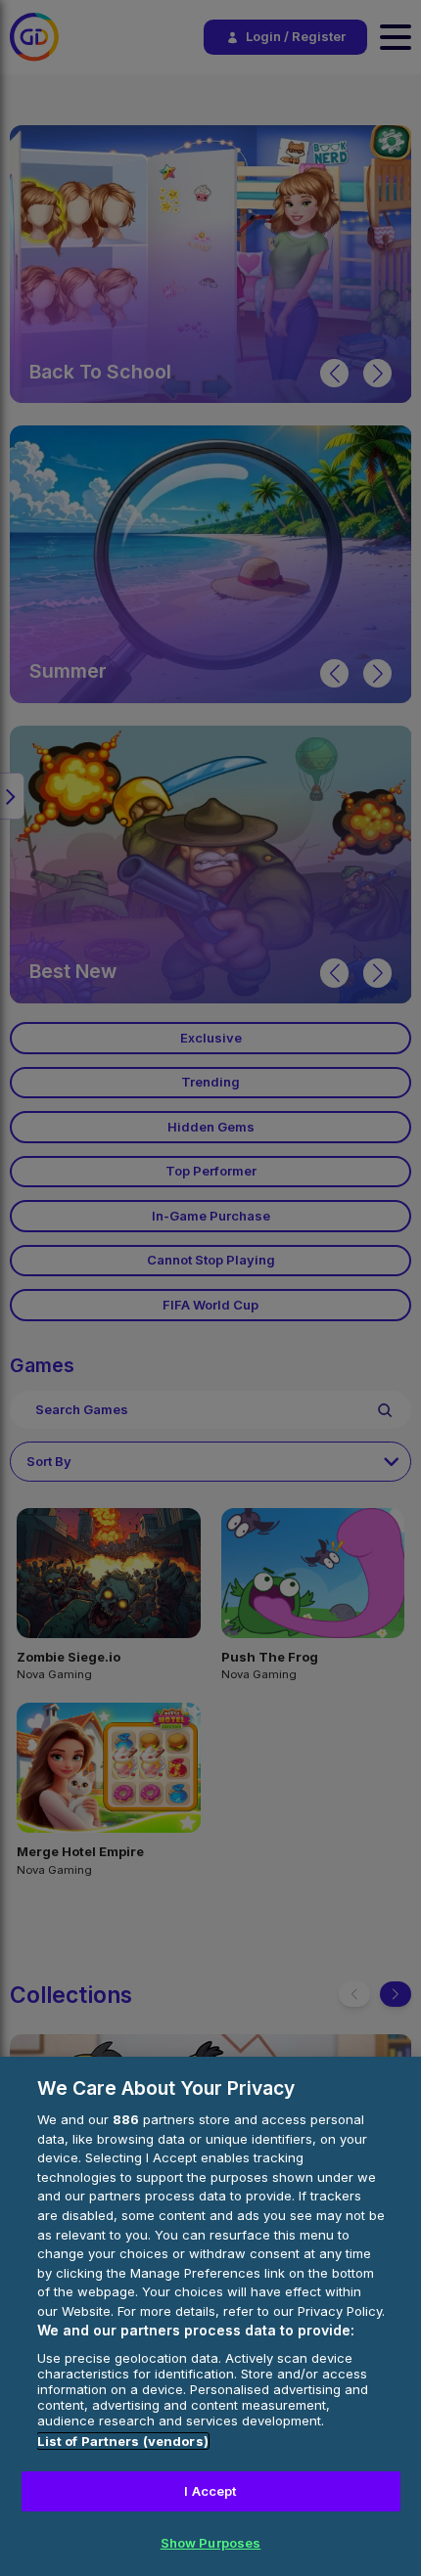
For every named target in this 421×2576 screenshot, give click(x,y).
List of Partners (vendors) (123, 2441)
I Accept (210, 2491)
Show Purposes (211, 2543)
